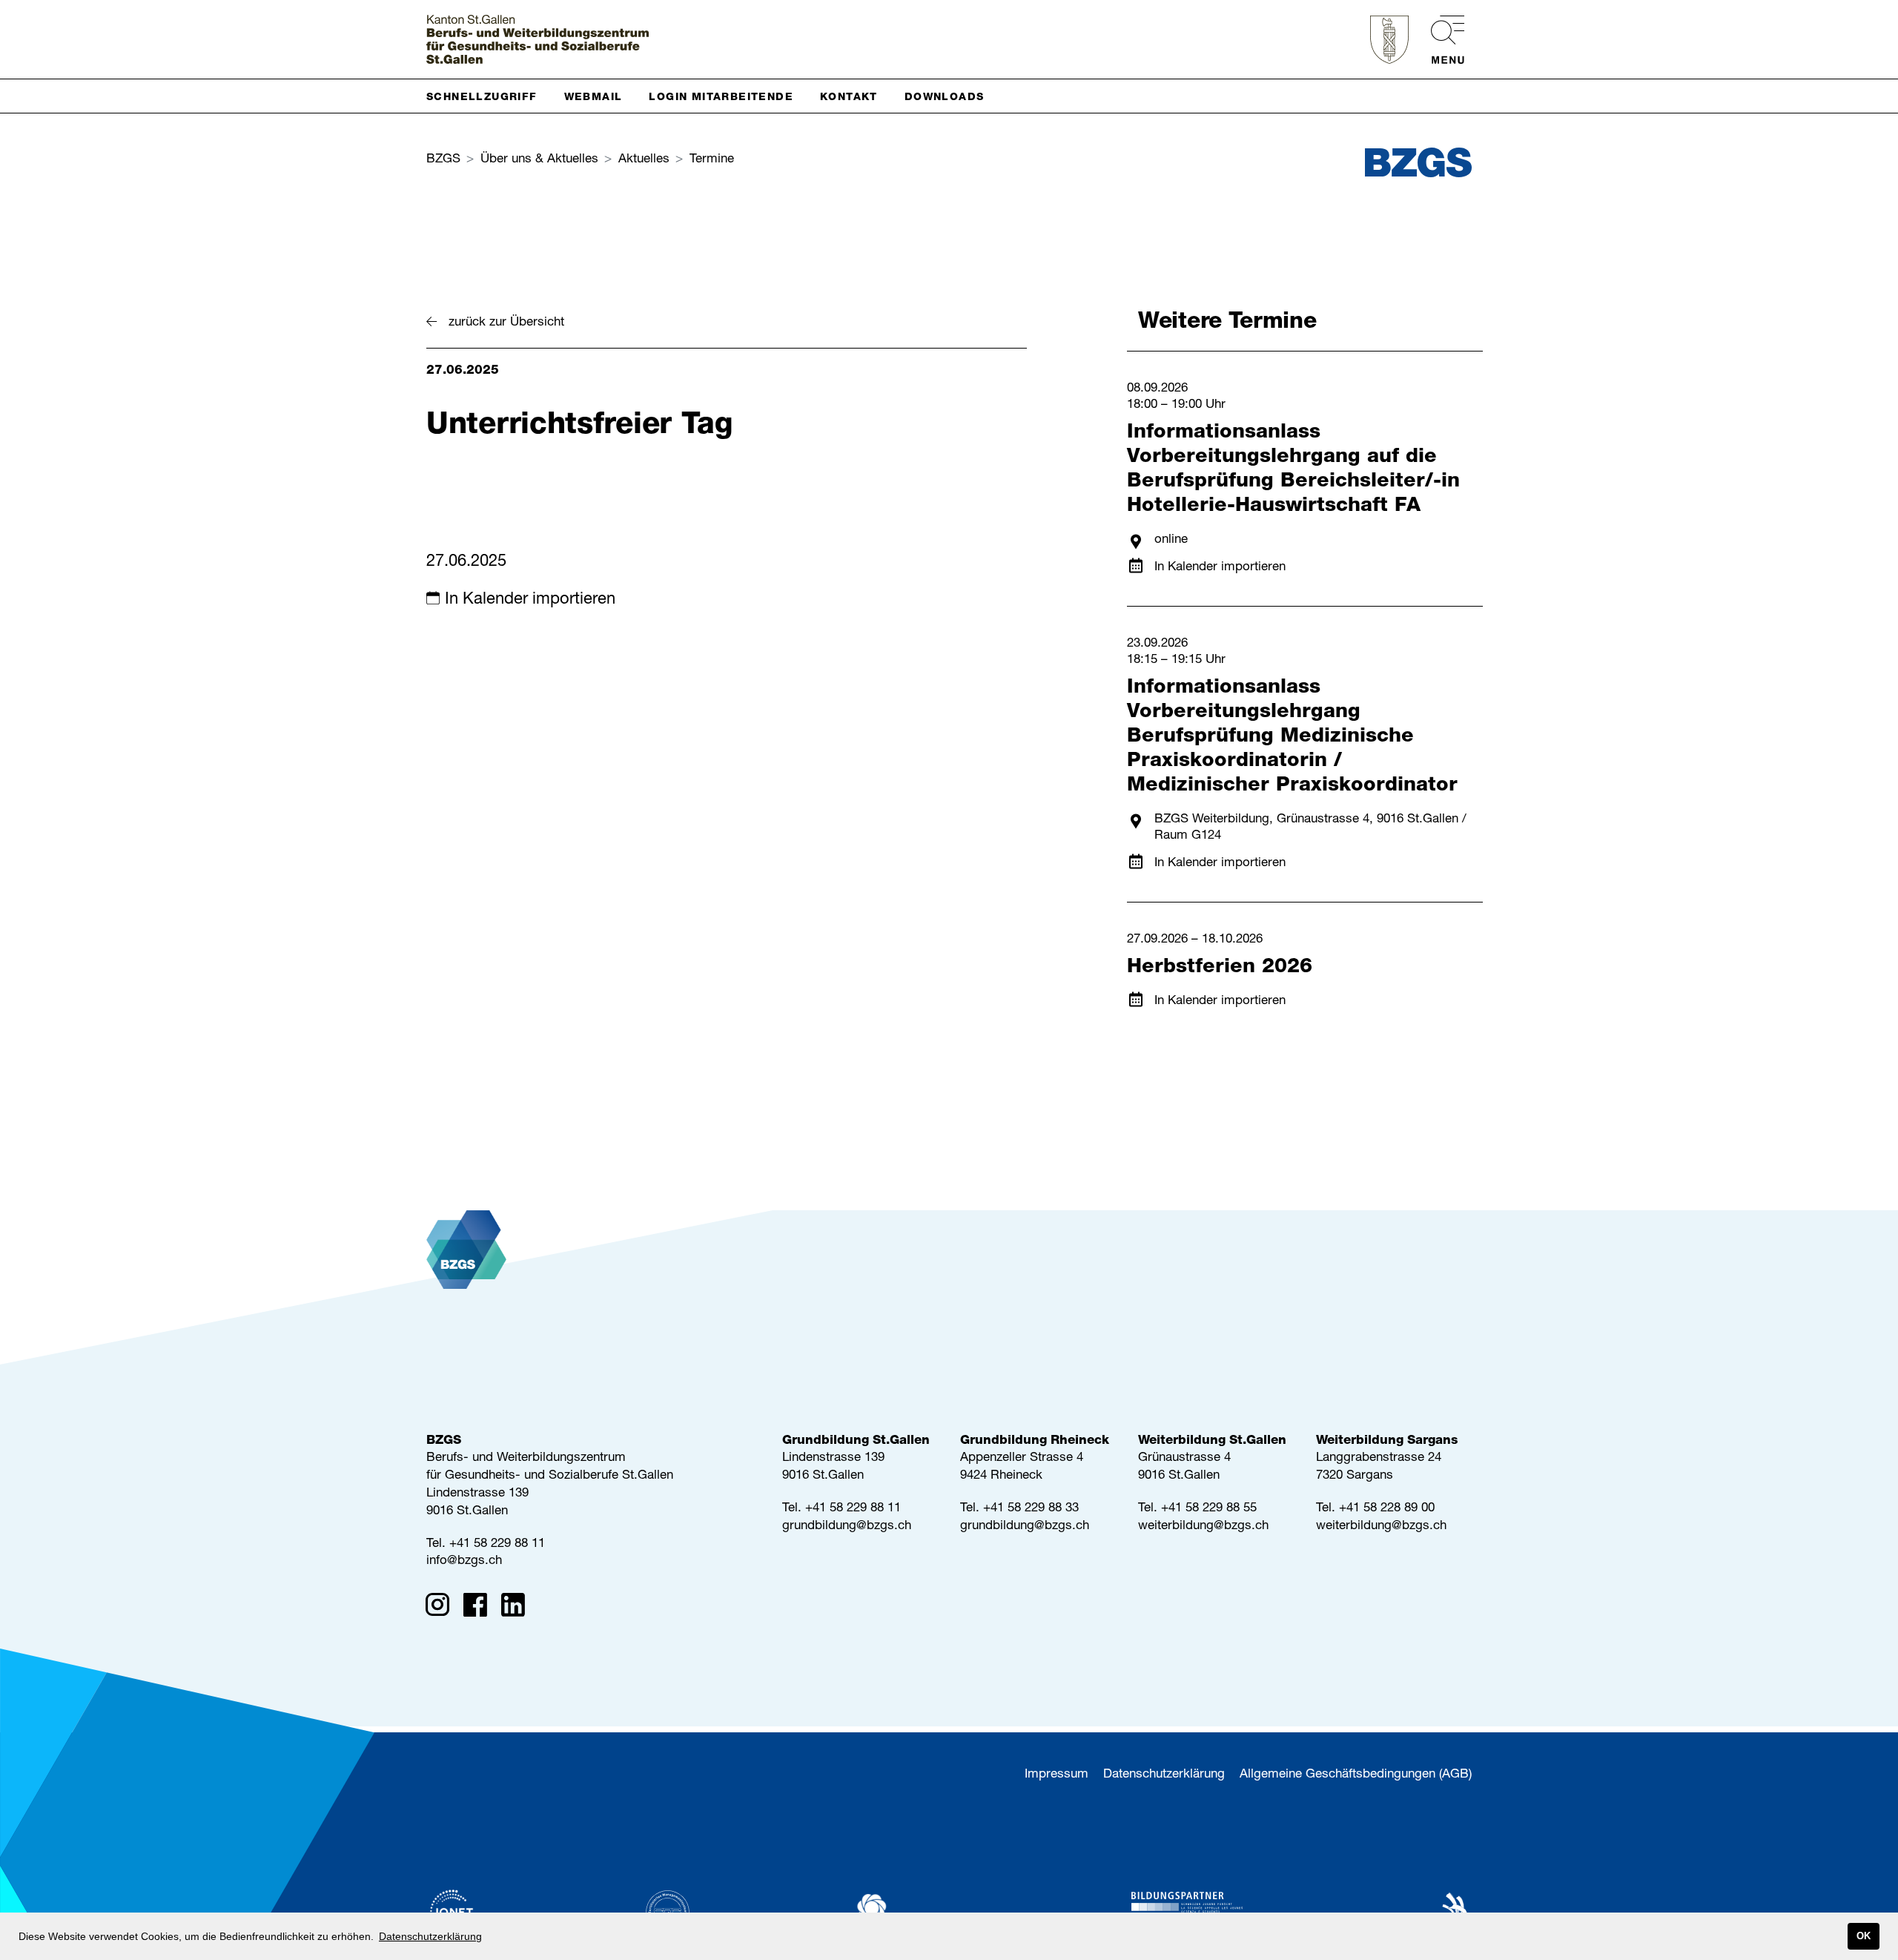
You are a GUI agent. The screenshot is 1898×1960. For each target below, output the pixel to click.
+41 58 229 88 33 (1031, 1509)
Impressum (1057, 1775)
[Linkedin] (518, 1608)
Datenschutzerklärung (1164, 1775)
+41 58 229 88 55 (1209, 1509)
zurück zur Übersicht (506, 323)
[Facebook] (480, 1608)
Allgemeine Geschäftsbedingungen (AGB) (1356, 1775)
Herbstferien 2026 (1220, 968)
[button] (488, 96)
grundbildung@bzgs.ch (847, 1527)
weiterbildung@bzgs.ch (1203, 1527)
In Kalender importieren (530, 600)
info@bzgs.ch (464, 1561)
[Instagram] (442, 1608)
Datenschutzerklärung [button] (430, 1936)
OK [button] (1864, 1936)
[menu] (1440, 40)
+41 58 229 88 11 (497, 1544)
